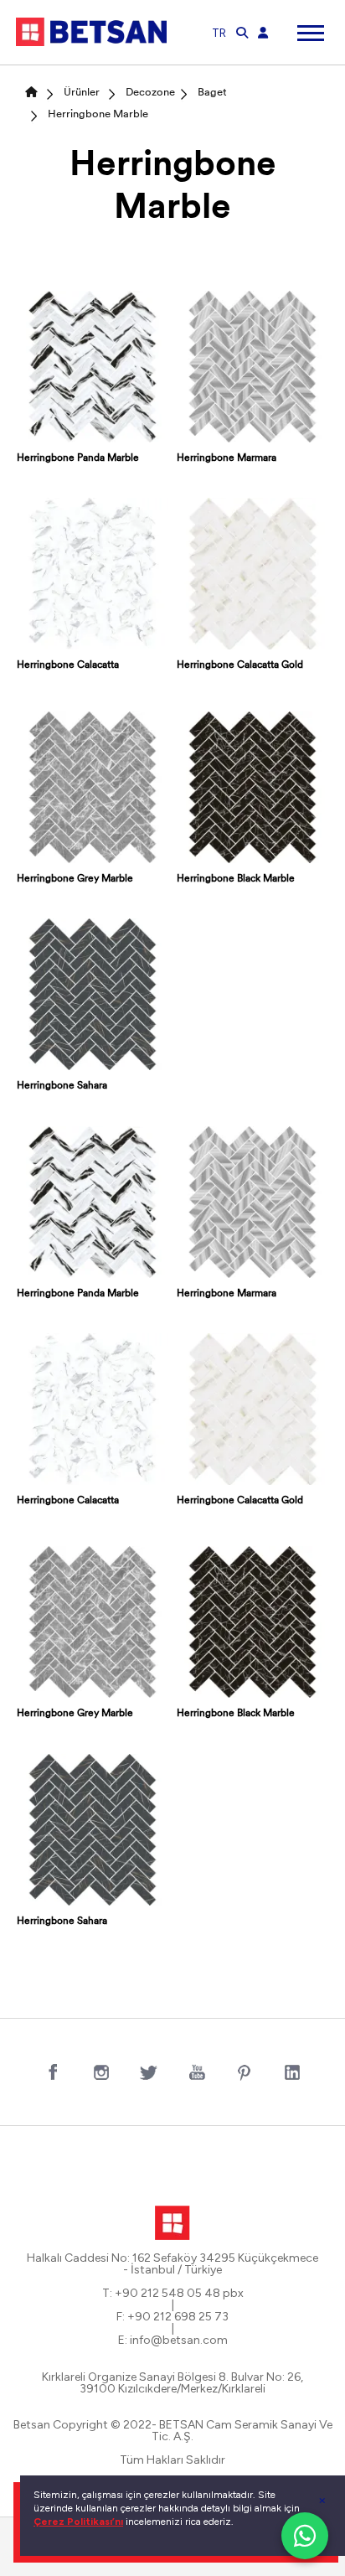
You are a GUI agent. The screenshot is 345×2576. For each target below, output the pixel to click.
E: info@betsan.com (173, 2341)
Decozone (150, 93)
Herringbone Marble (98, 114)
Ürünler (82, 93)
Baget (212, 93)
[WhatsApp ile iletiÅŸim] (305, 2536)
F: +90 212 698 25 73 (172, 2317)
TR (219, 33)
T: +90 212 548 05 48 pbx (173, 2294)
